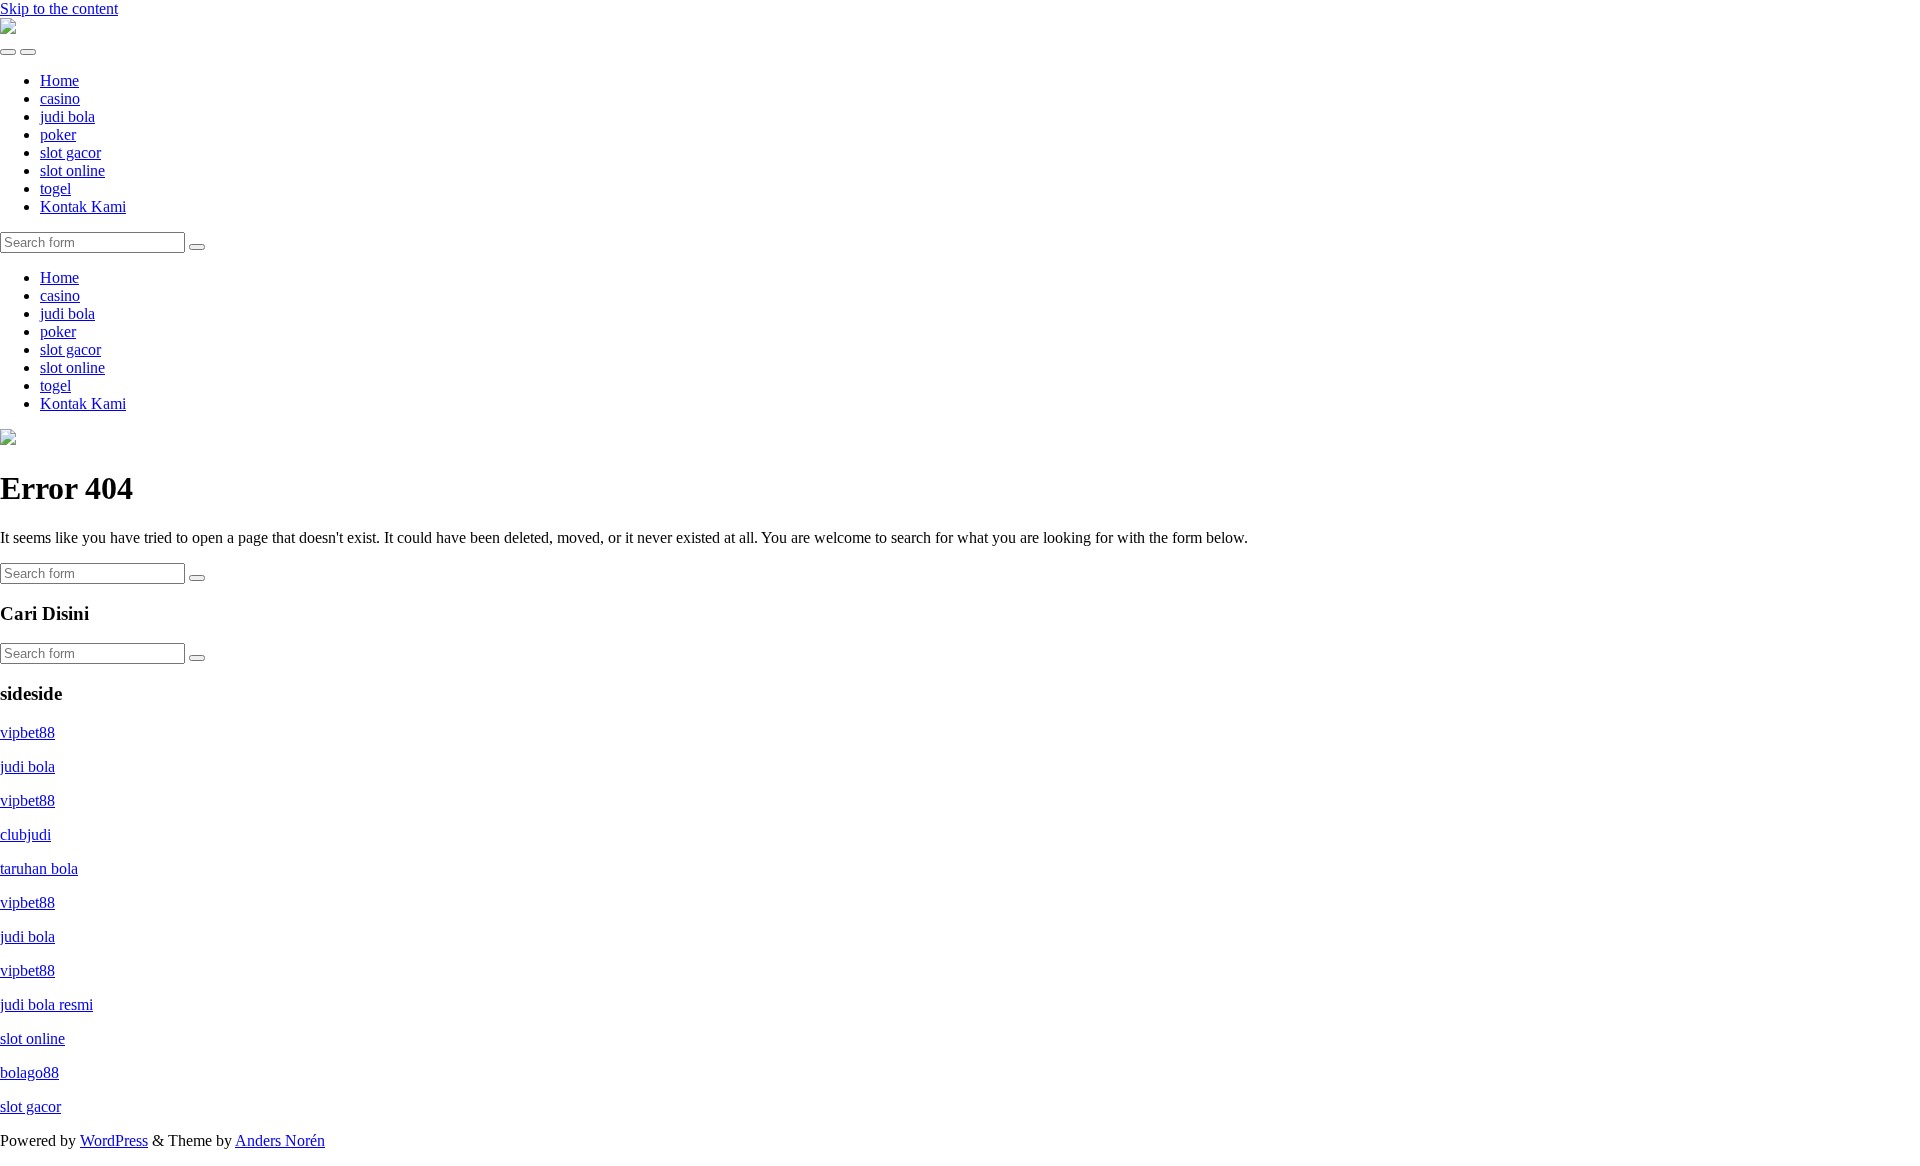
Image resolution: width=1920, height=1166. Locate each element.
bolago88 (29, 1072)
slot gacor (70, 152)
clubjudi (25, 834)
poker (58, 134)
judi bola (67, 116)
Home (59, 80)
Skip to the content (59, 8)
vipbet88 (27, 732)
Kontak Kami (83, 206)
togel (55, 188)
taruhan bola (39, 868)
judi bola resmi (46, 1004)
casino (60, 98)
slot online (72, 170)
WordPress (114, 1140)
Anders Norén (280, 1140)
